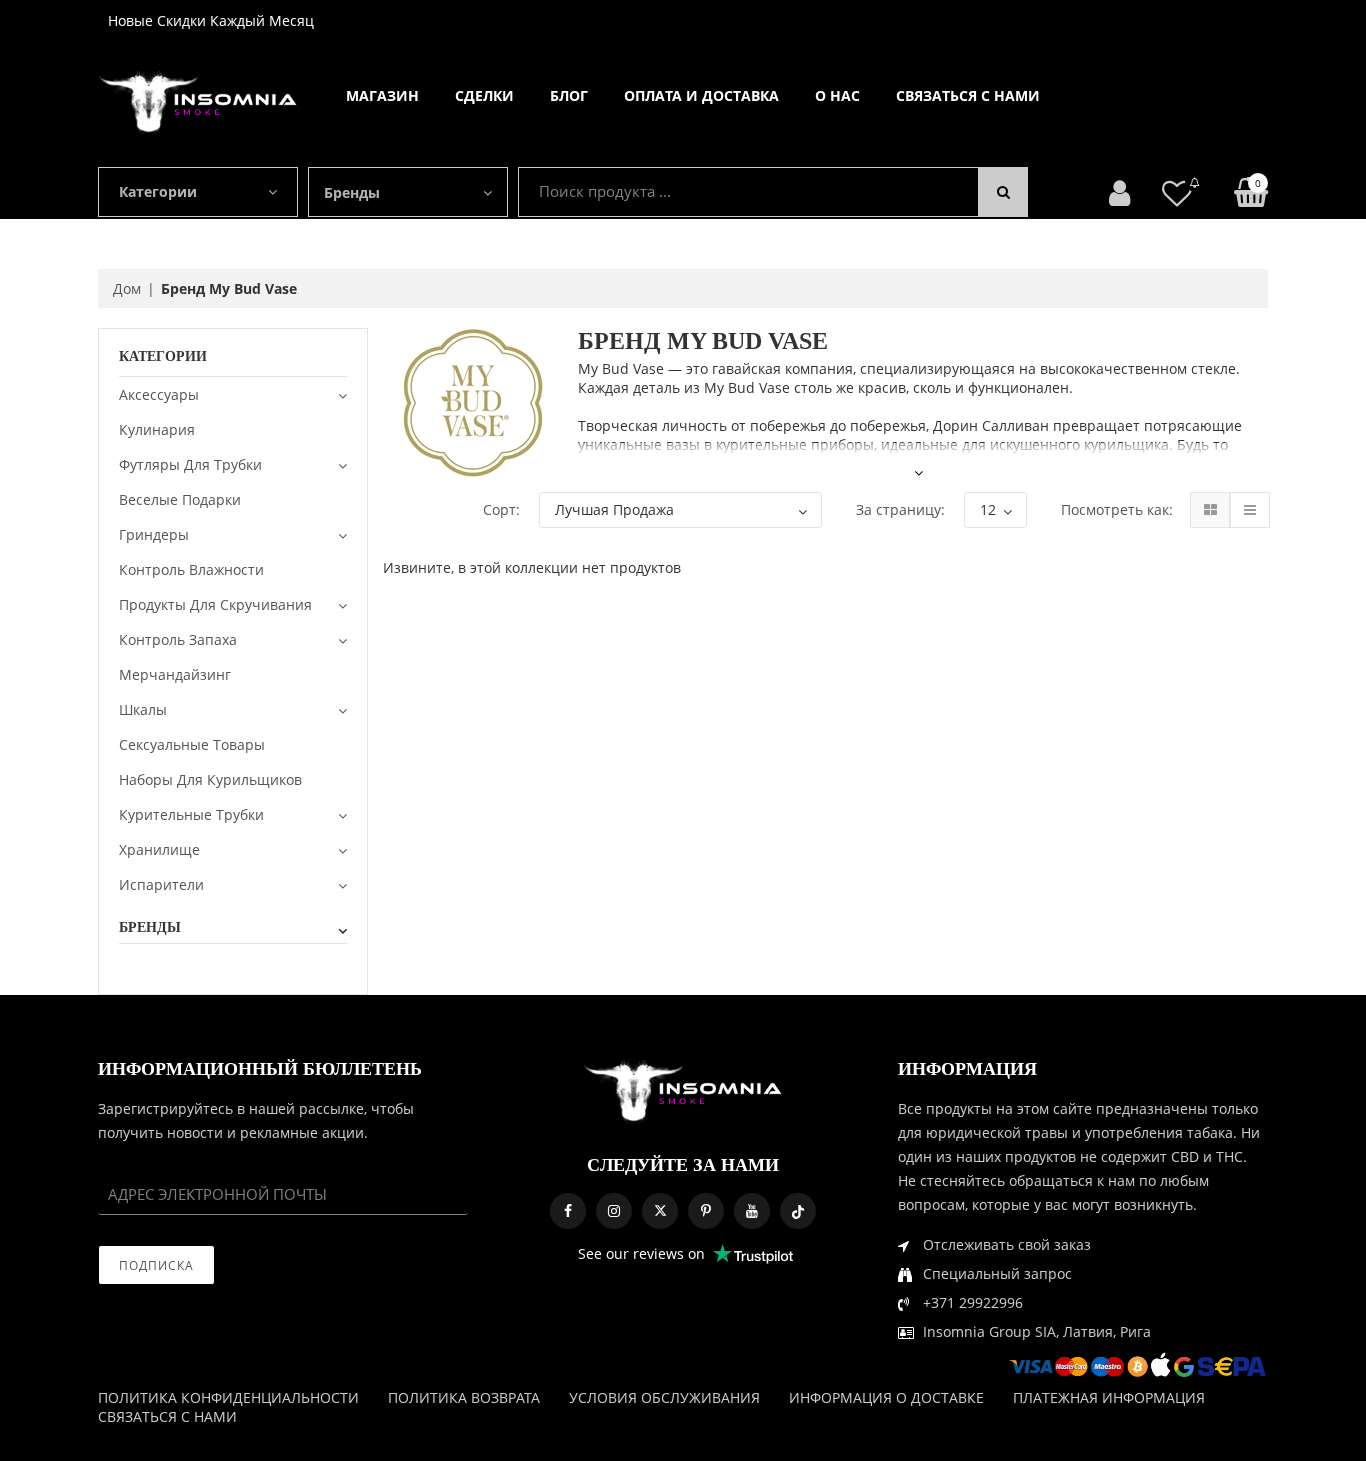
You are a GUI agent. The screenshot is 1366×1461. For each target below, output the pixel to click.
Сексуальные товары (192, 744)
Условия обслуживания (664, 1397)
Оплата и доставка (701, 95)
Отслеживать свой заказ (1007, 1244)
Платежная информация (1109, 1397)
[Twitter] (660, 1211)
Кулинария (157, 429)
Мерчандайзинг (175, 674)
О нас (837, 95)
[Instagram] (614, 1211)
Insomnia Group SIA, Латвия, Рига (1037, 1331)
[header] (1177, 192)
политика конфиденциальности (228, 1397)
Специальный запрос (997, 1273)
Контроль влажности (191, 569)
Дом (127, 288)
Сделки (484, 95)
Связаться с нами (968, 95)
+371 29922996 (973, 1302)
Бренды (352, 192)
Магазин (382, 95)
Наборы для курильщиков (210, 779)
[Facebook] (568, 1211)
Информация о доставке (886, 1397)
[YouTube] (752, 1211)
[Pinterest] (706, 1211)
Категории (158, 191)
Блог (569, 95)
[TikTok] (798, 1211)
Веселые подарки (180, 499)
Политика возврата (464, 1397)
